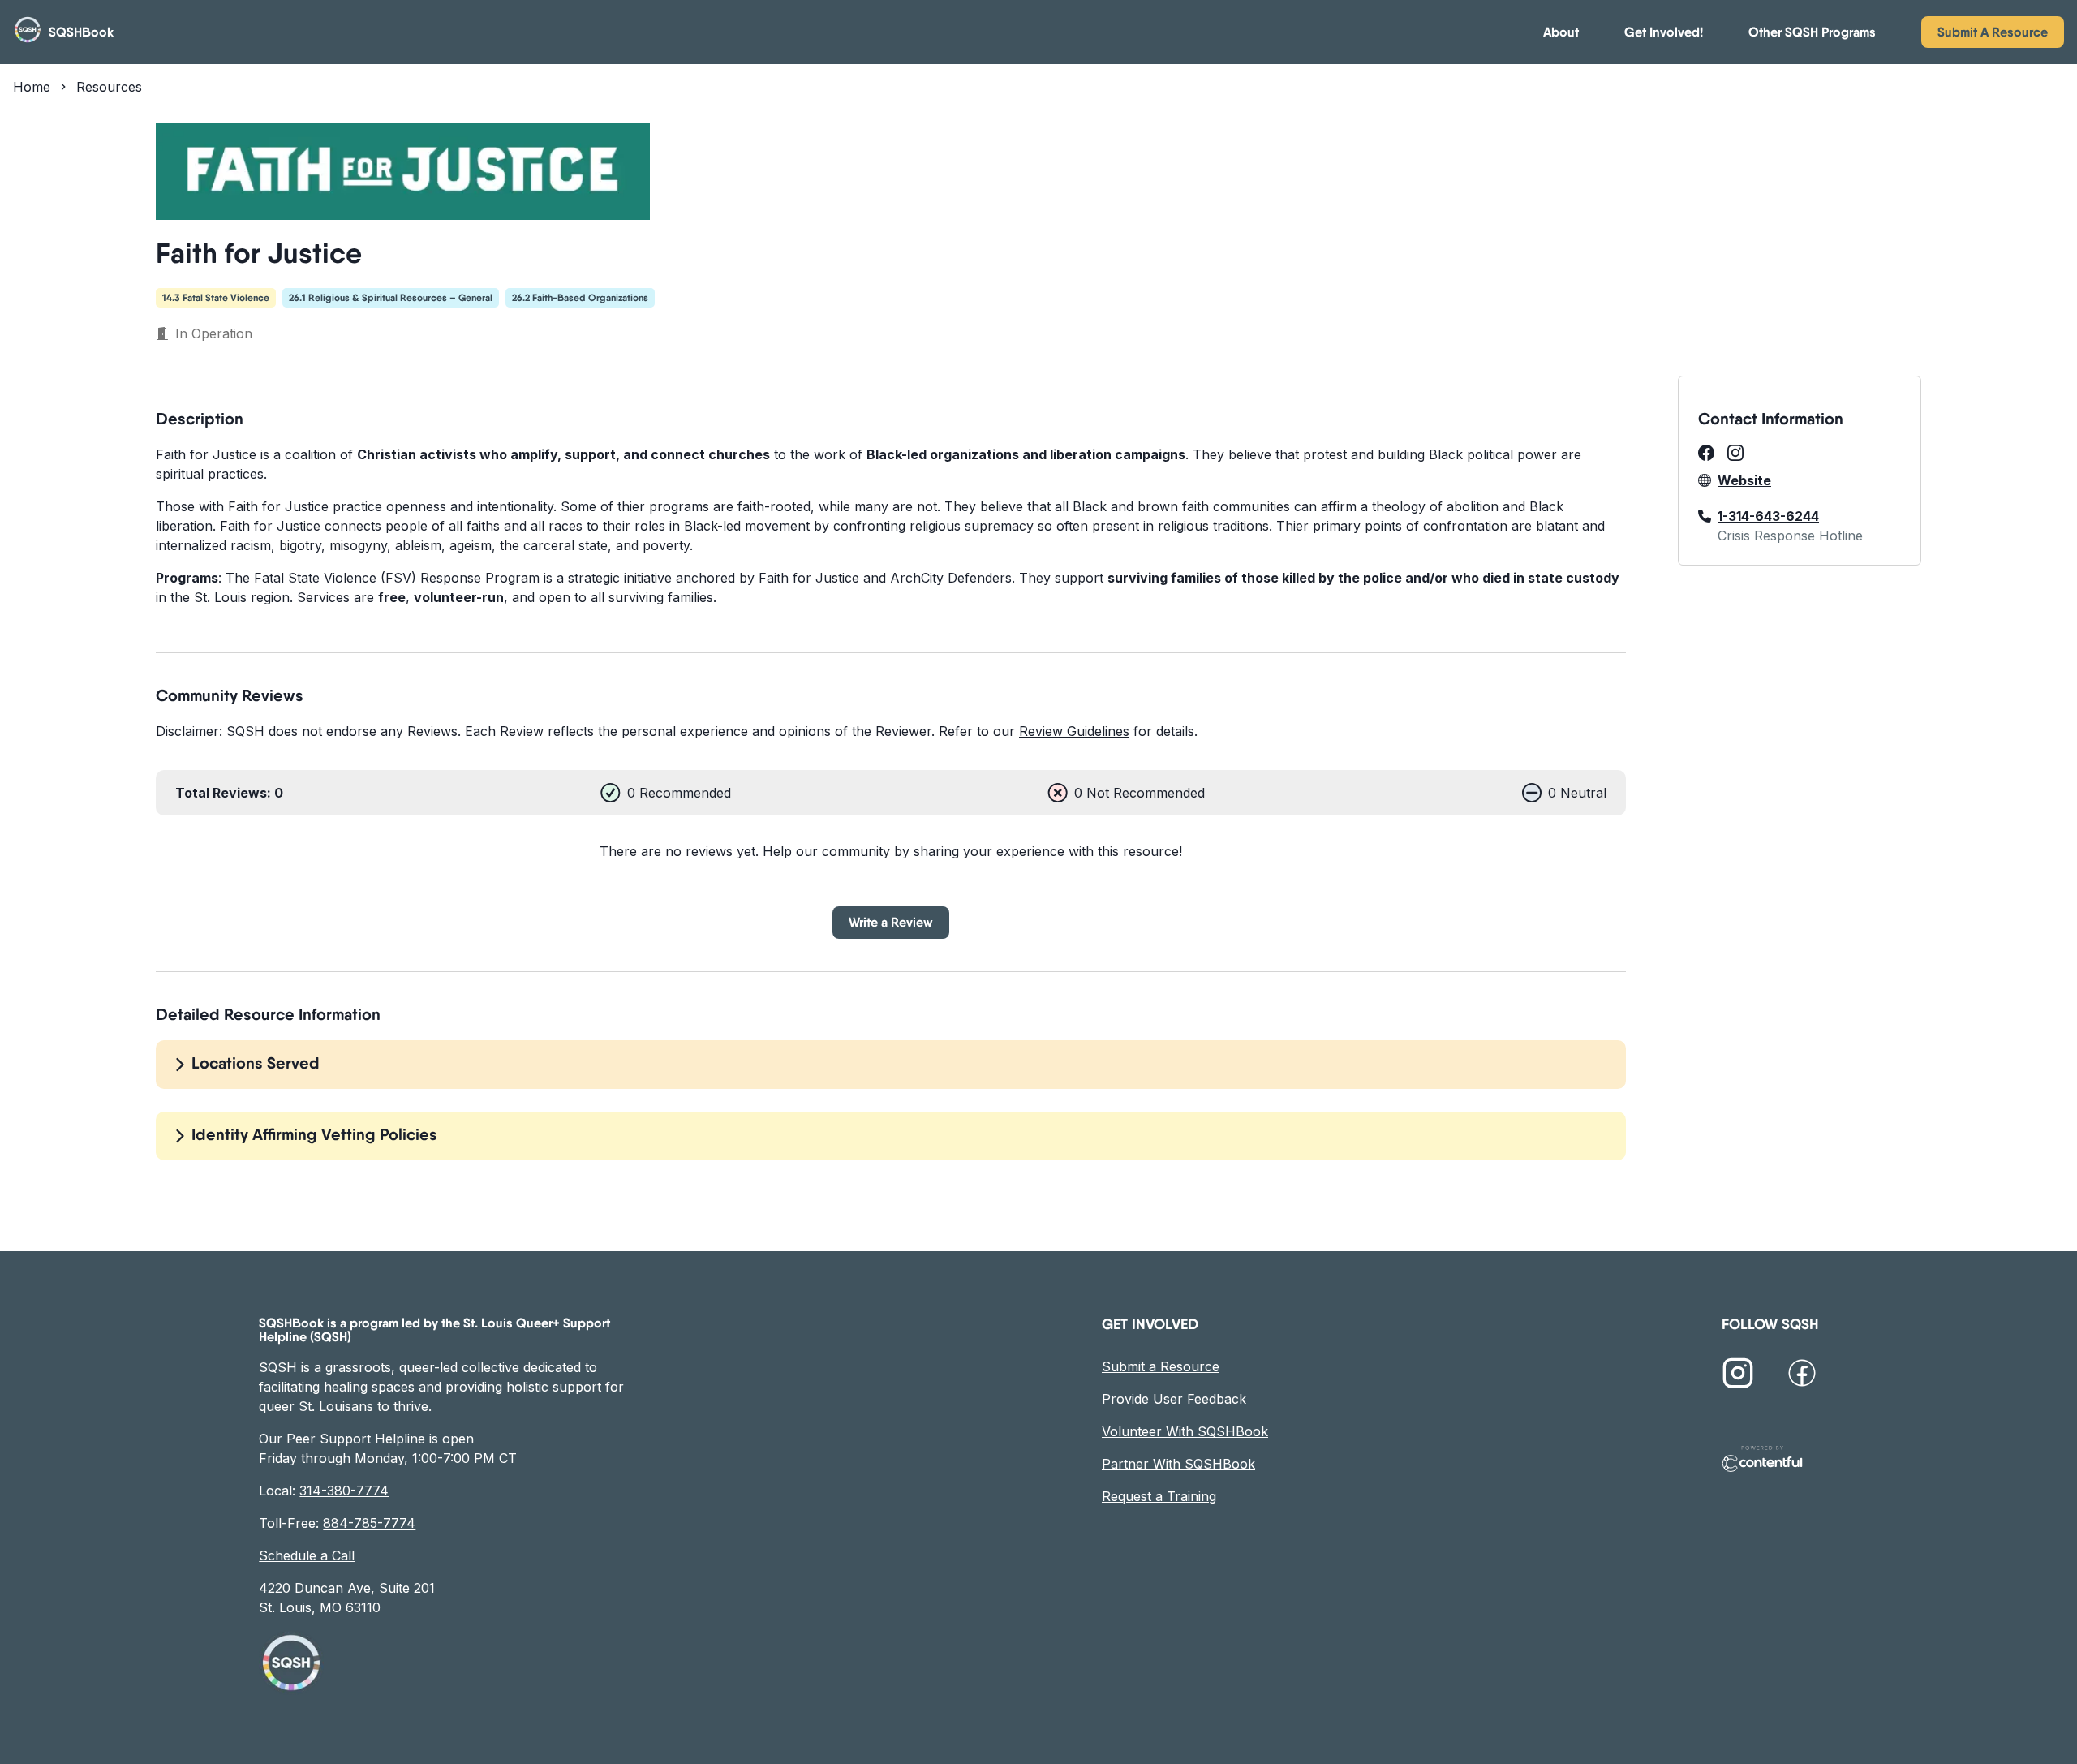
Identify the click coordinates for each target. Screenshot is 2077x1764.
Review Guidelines (1074, 731)
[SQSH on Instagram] (1738, 1375)
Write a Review (891, 922)
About (1561, 32)
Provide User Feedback (1174, 1399)
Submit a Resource (1161, 1366)
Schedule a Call (307, 1555)
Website (1744, 480)
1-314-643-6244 (1768, 516)
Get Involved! (1664, 32)
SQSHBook (81, 32)
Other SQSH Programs (1812, 32)
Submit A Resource (1993, 32)
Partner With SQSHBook (1178, 1464)
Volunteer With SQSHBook (1185, 1431)
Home (32, 87)
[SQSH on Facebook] (1802, 1375)
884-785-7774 (369, 1523)
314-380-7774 (344, 1491)
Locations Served (256, 1063)
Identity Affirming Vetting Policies (314, 1134)
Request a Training (1159, 1496)
